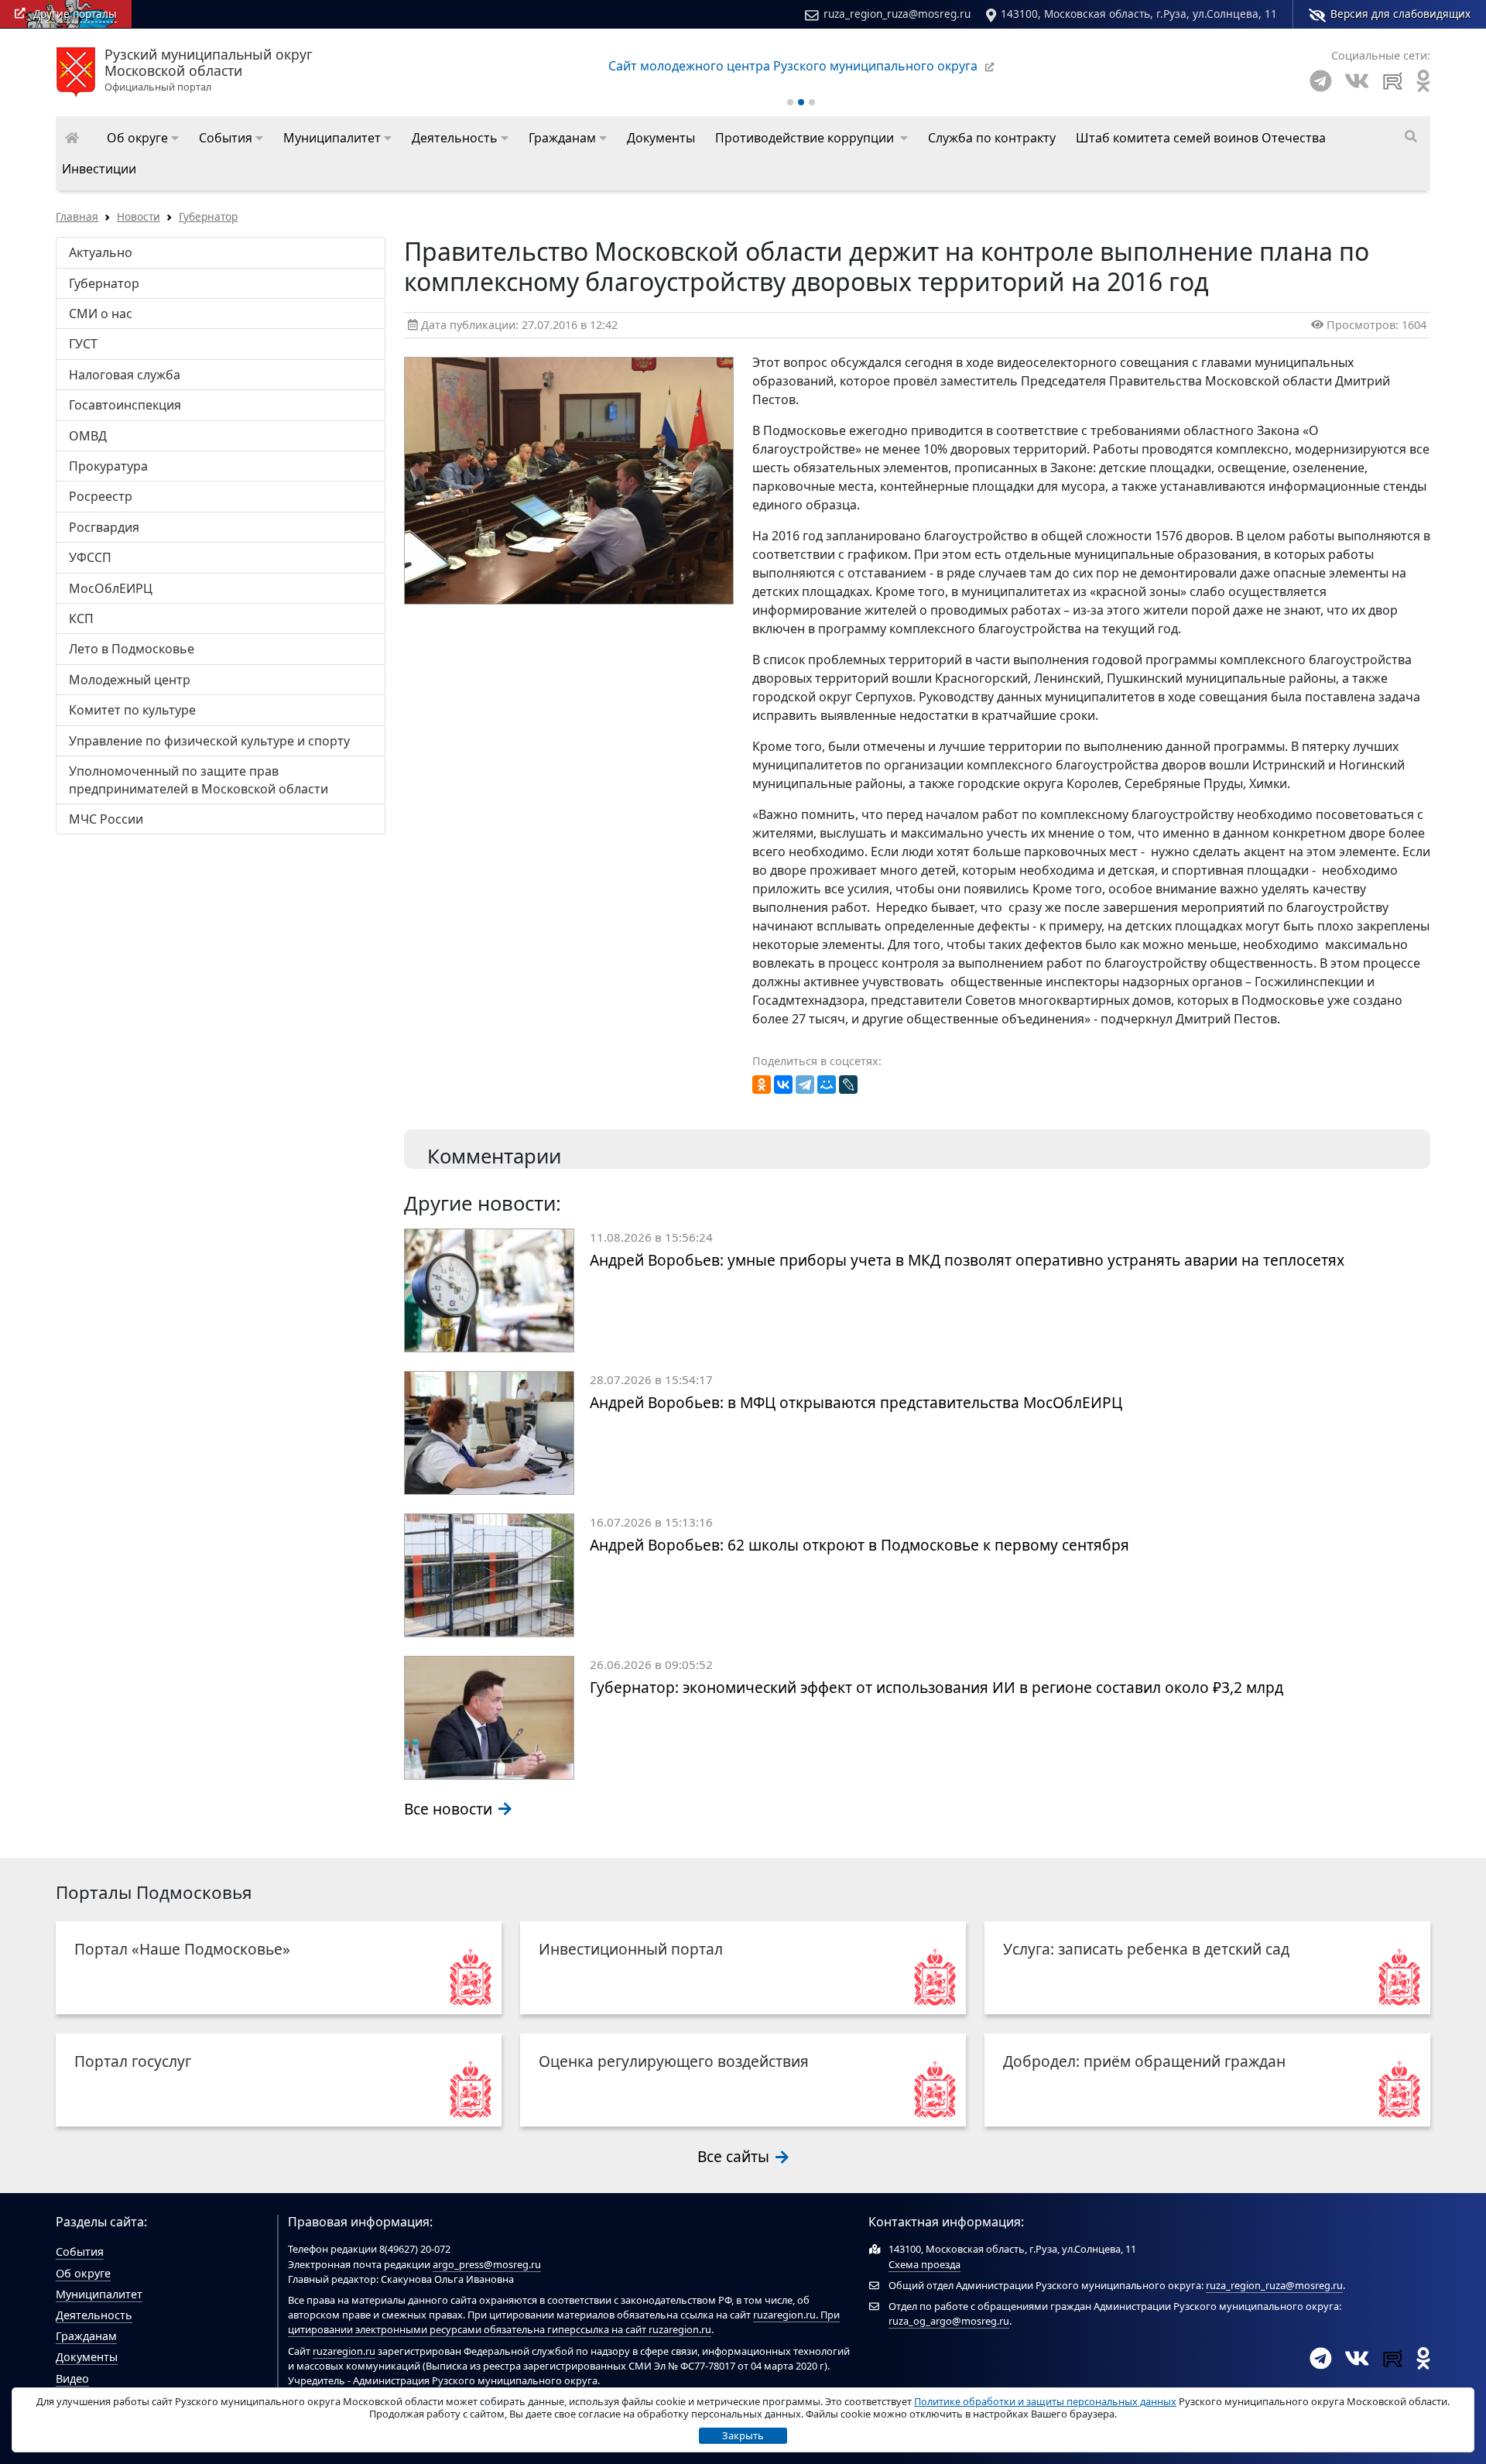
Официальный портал (209, 70)
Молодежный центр (130, 680)
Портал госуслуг (133, 2061)
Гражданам (86, 2336)
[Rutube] (1393, 81)
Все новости (450, 1809)
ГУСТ (83, 344)
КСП (81, 619)
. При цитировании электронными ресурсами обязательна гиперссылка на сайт (564, 2322)
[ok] (1423, 81)
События (80, 2252)
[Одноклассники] (762, 1085)
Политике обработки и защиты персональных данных (1045, 2401)
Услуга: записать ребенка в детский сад (1146, 1949)
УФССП (90, 557)
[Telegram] (1321, 81)
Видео (72, 2378)
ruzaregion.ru (784, 2315)
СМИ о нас (101, 314)
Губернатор (208, 216)
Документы (87, 2357)
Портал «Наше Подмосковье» (182, 1949)
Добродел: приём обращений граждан (1144, 2061)
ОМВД (88, 436)
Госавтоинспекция (125, 405)
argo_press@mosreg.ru (487, 2264)
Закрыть (743, 2435)
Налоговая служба (125, 375)
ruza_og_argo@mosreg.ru (949, 2321)
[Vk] (1357, 81)
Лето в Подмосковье (132, 649)
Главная (77, 216)
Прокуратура (108, 466)
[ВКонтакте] (783, 1085)
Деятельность (94, 2315)
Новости (139, 216)
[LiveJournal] (848, 1085)
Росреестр (101, 496)
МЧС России (106, 819)
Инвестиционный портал (631, 1949)
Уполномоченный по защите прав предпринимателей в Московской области (199, 780)
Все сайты (735, 2156)
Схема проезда (924, 2264)
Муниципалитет (99, 2294)
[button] (143, 138)
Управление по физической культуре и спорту (209, 741)
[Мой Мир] (827, 1085)
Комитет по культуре (132, 710)
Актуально (101, 252)
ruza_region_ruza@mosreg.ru (897, 14)
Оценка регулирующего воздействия (674, 2061)
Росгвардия (104, 527)
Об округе (83, 2273)
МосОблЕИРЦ (111, 588)
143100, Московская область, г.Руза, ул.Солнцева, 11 (1139, 14)
